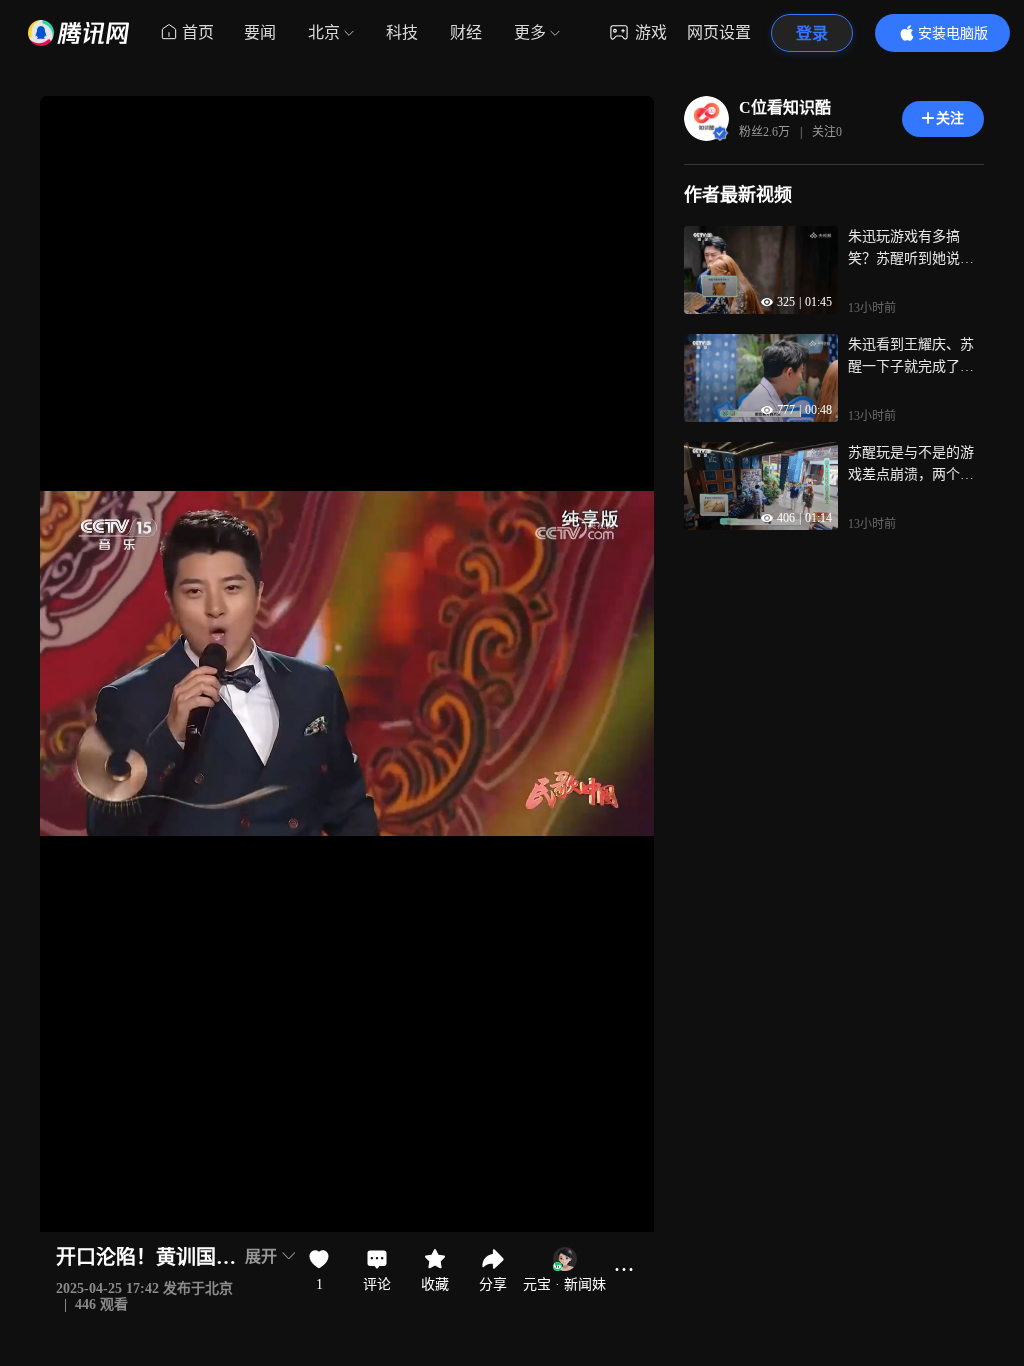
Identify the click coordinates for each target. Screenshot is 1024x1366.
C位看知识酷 (785, 107)
